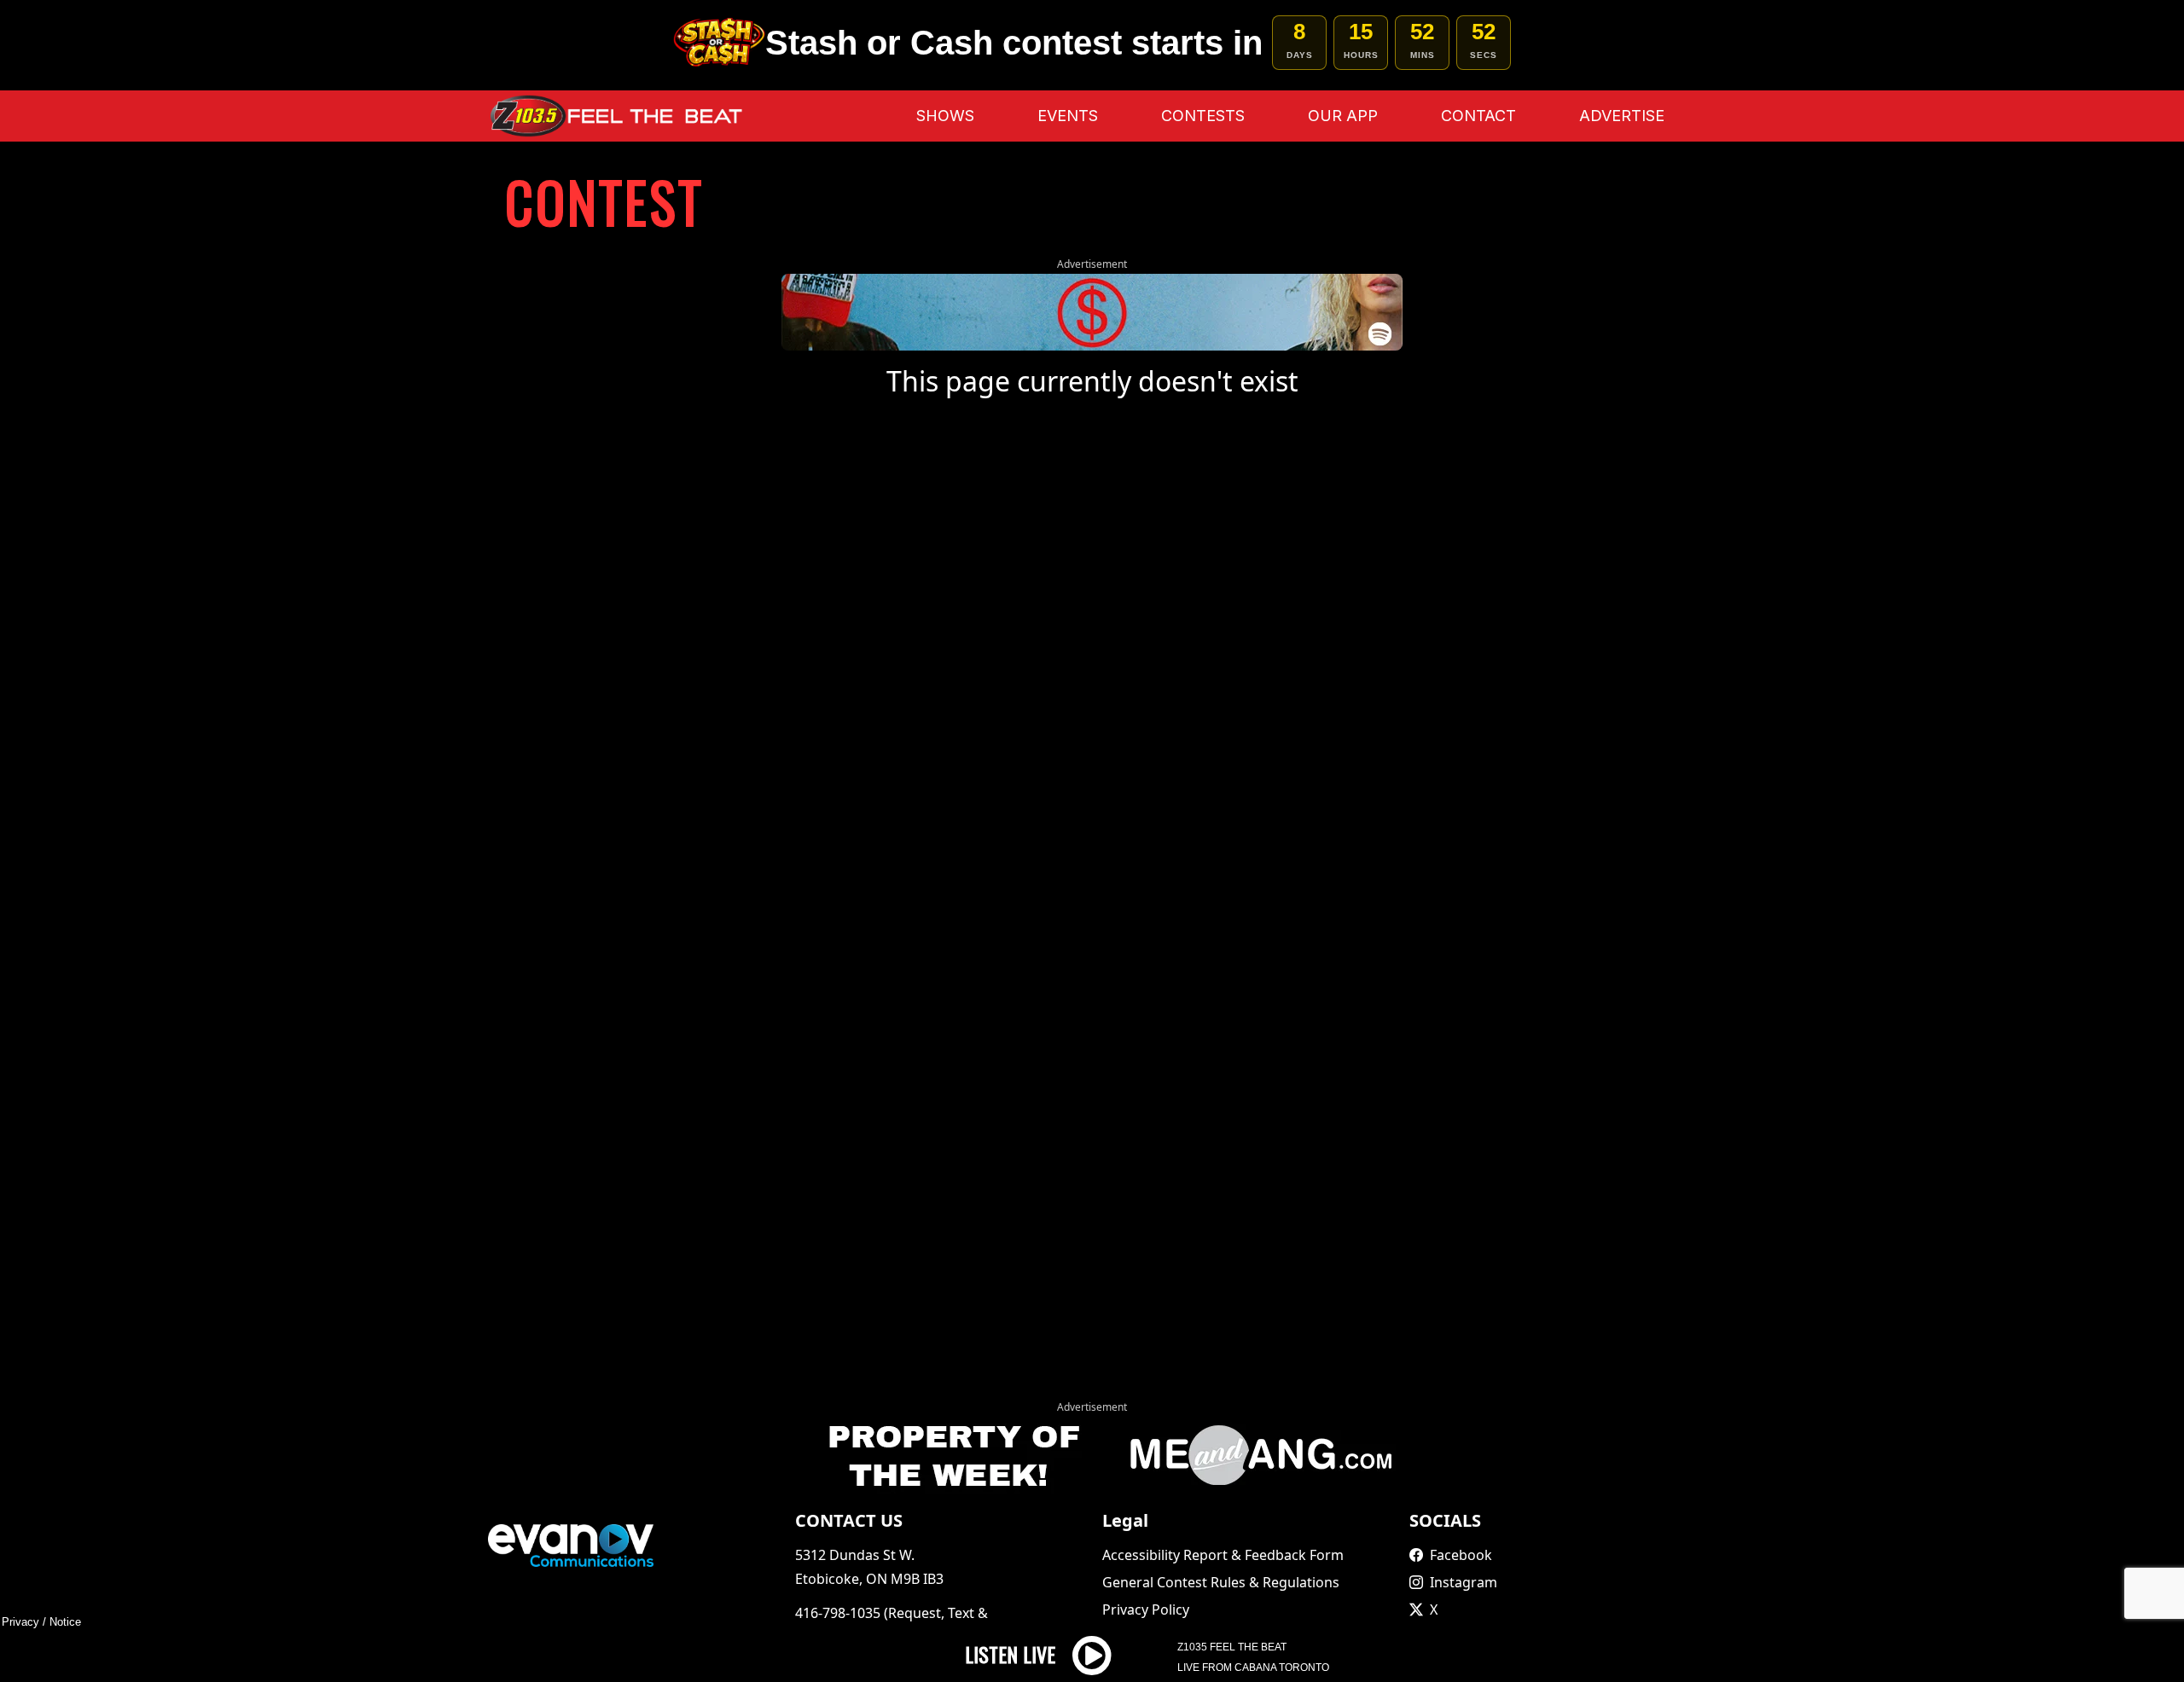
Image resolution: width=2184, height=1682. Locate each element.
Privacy (20, 1622)
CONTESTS (1203, 116)
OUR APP (1343, 116)
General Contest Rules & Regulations (1221, 1582)
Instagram (1464, 1582)
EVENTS (1068, 116)
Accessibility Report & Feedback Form (1223, 1555)
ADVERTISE (1622, 116)
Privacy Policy (1146, 1609)
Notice (65, 1622)
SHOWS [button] (945, 116)
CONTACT (1478, 116)
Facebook (1461, 1555)
